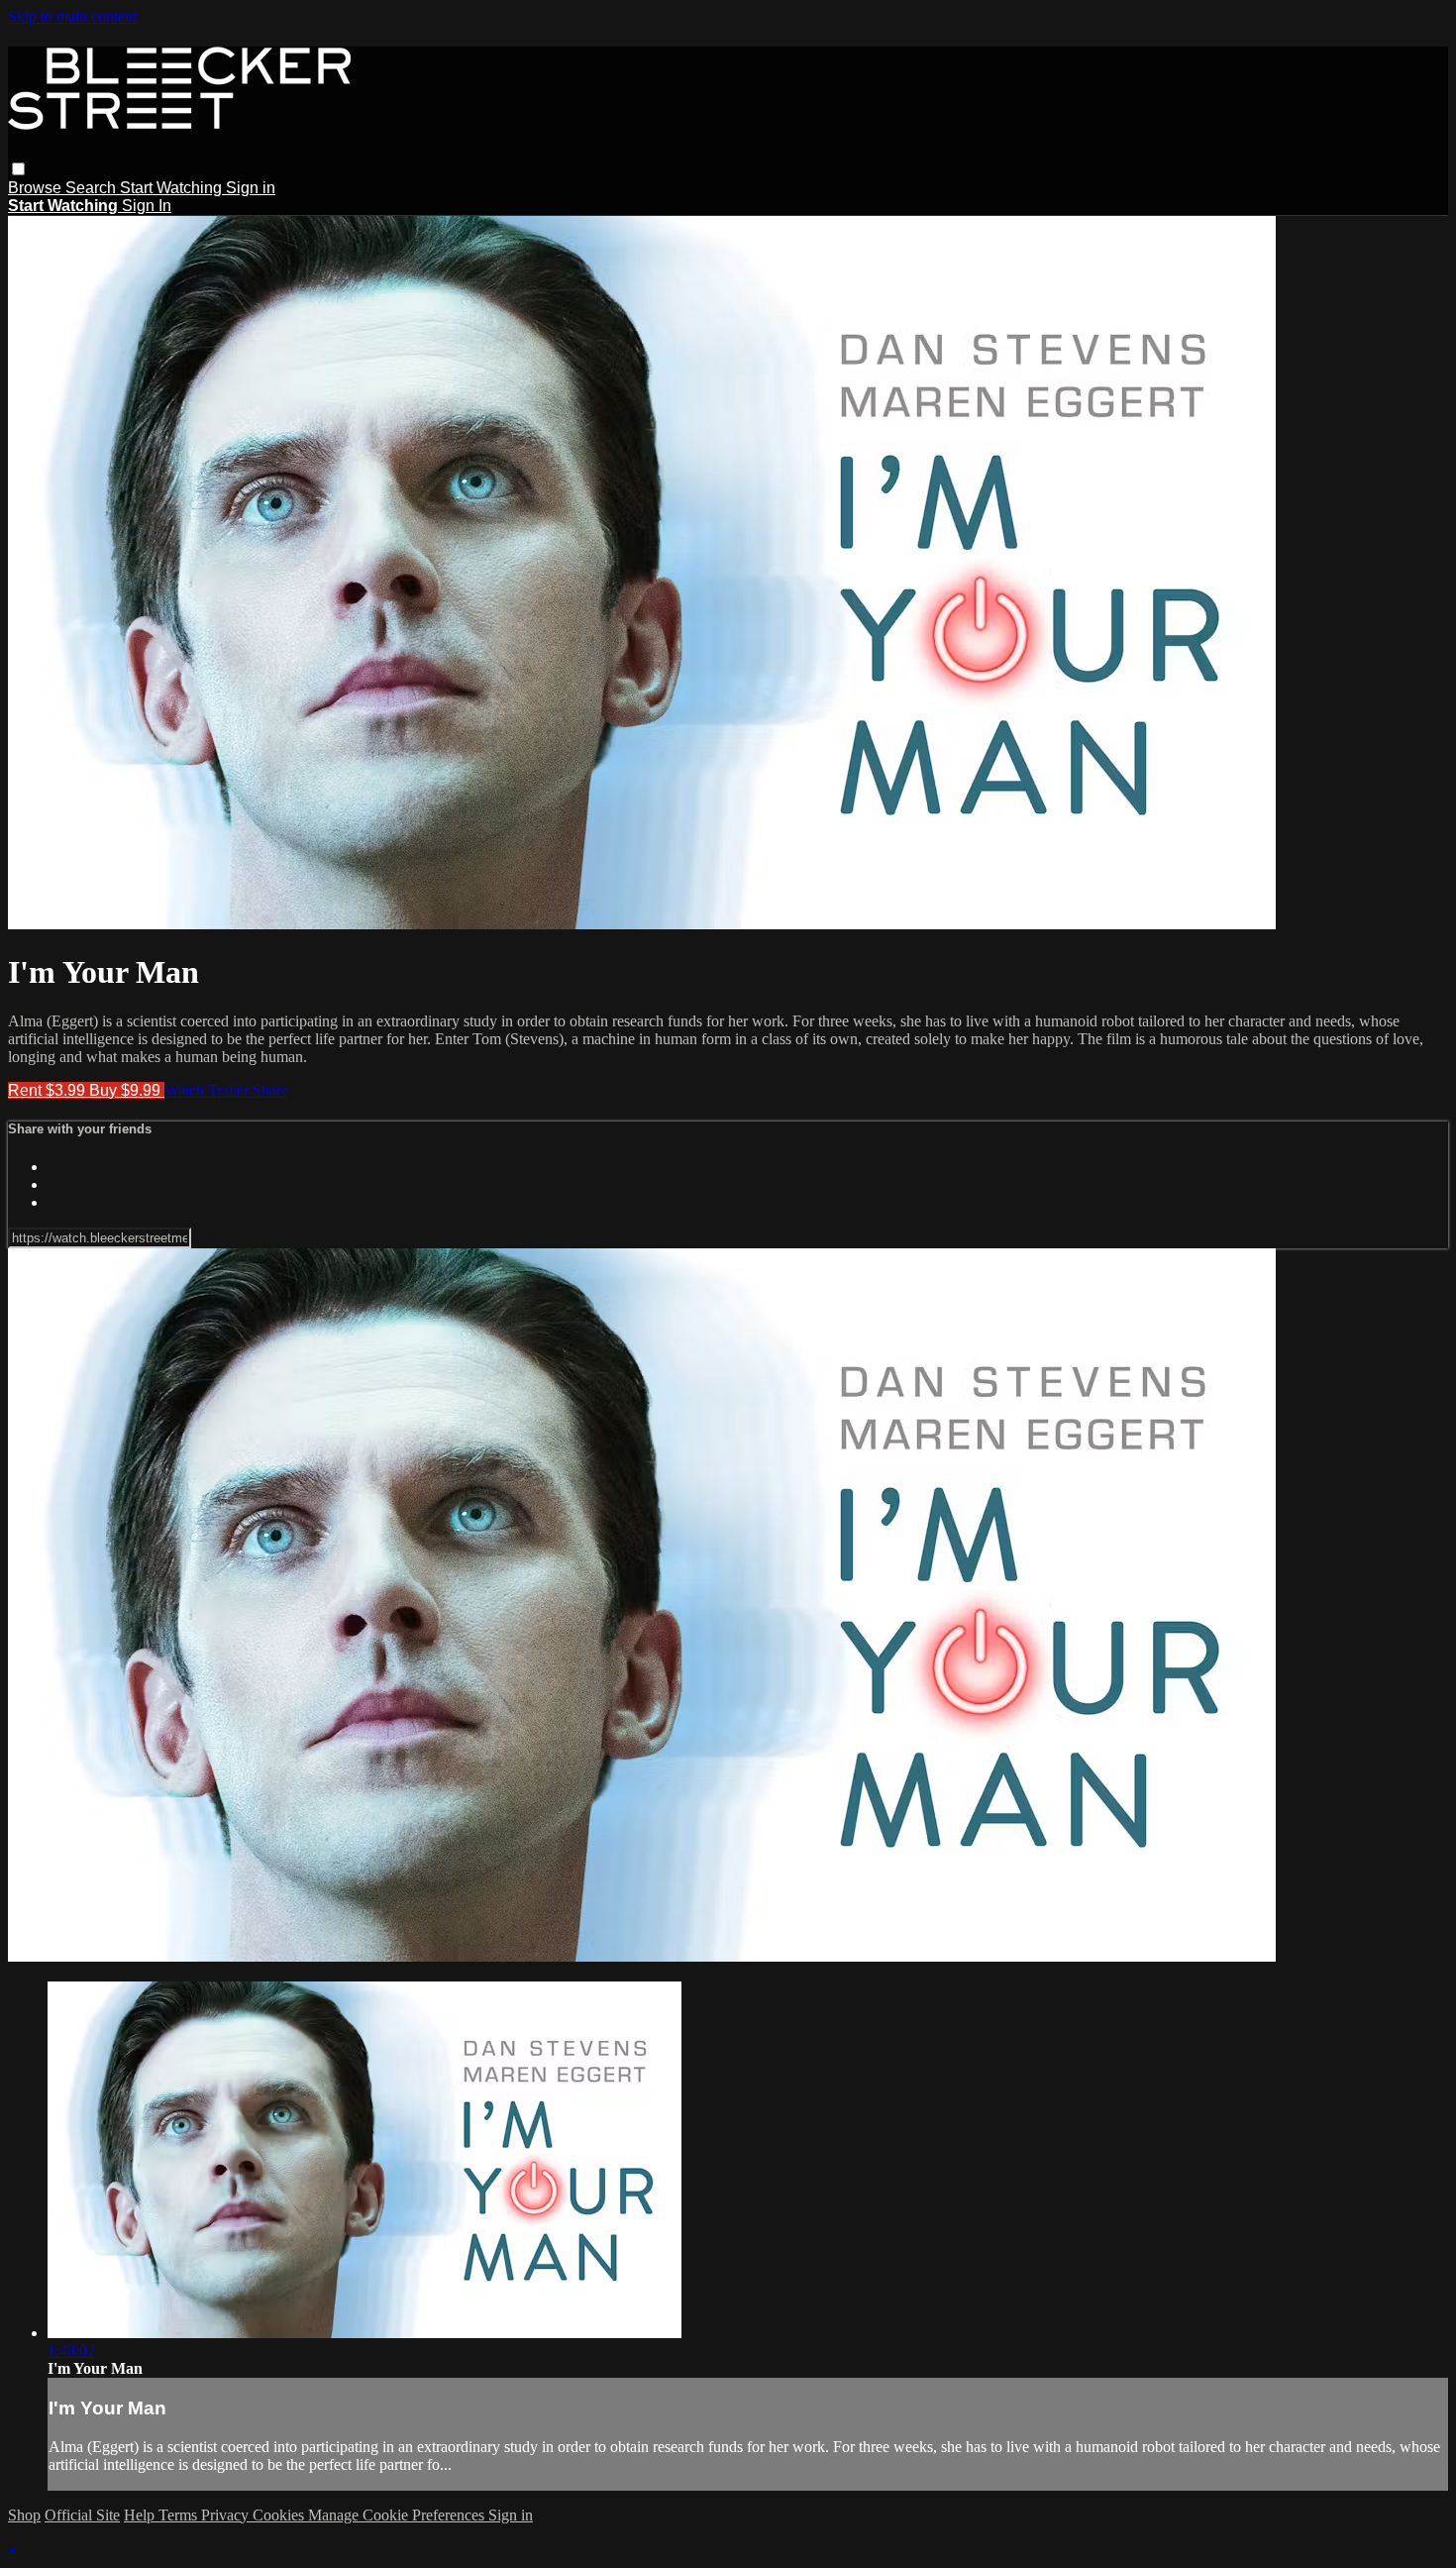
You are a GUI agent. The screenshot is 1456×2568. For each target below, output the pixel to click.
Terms (180, 2515)
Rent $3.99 (49, 1090)
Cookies (280, 2515)
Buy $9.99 (127, 1090)
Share (270, 1090)
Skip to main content (72, 16)
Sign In (147, 206)
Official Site (82, 2515)
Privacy (227, 2515)
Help (141, 2515)
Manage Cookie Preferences (398, 2515)
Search (93, 188)
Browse (37, 188)
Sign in (251, 188)
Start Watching (173, 188)
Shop (24, 2515)
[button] (18, 169)
